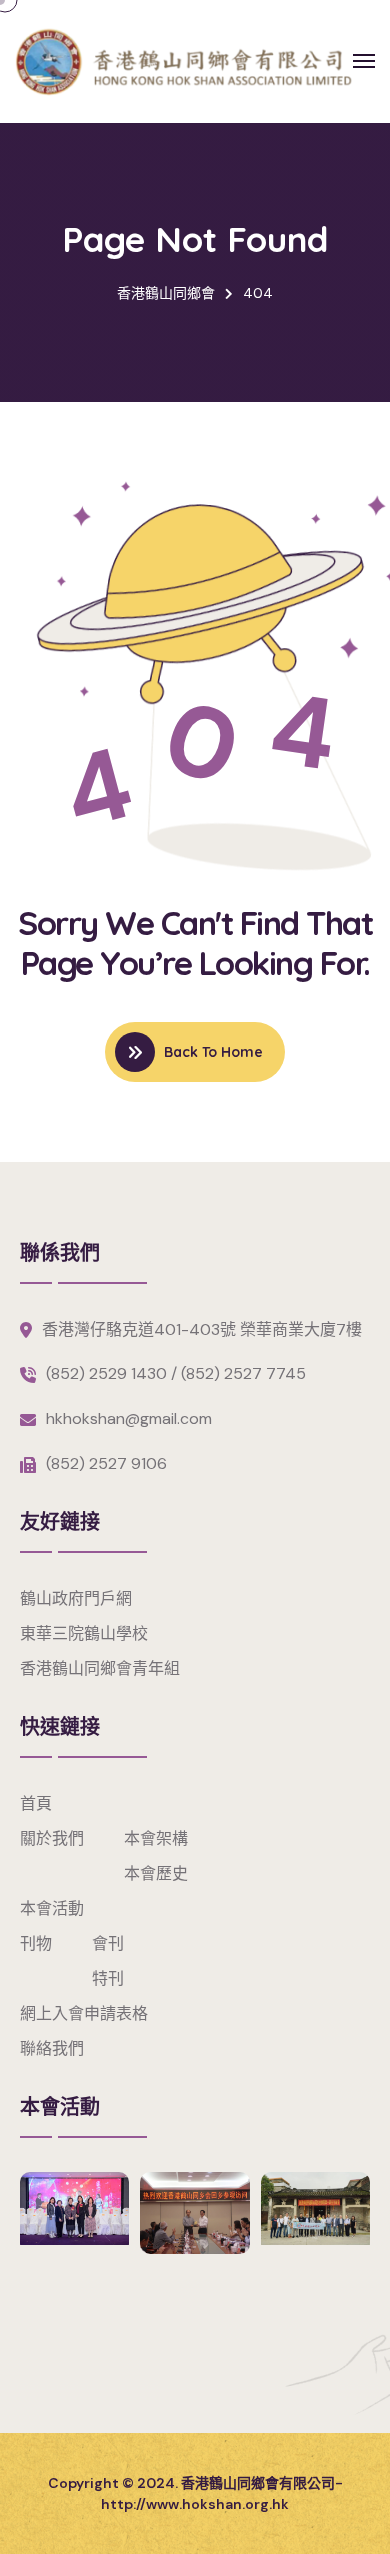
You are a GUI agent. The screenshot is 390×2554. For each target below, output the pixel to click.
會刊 (108, 1943)
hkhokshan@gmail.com (129, 1418)
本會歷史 (156, 1873)
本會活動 (52, 1908)
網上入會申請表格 (84, 2013)
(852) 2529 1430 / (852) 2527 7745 (176, 1373)
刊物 (36, 1943)
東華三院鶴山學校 (84, 1633)
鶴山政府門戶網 (76, 1598)
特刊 (108, 1978)
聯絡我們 (52, 2048)
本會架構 (156, 1838)
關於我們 (52, 1838)
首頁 (36, 1803)
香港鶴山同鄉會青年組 (100, 1668)
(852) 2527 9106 (106, 1463)
